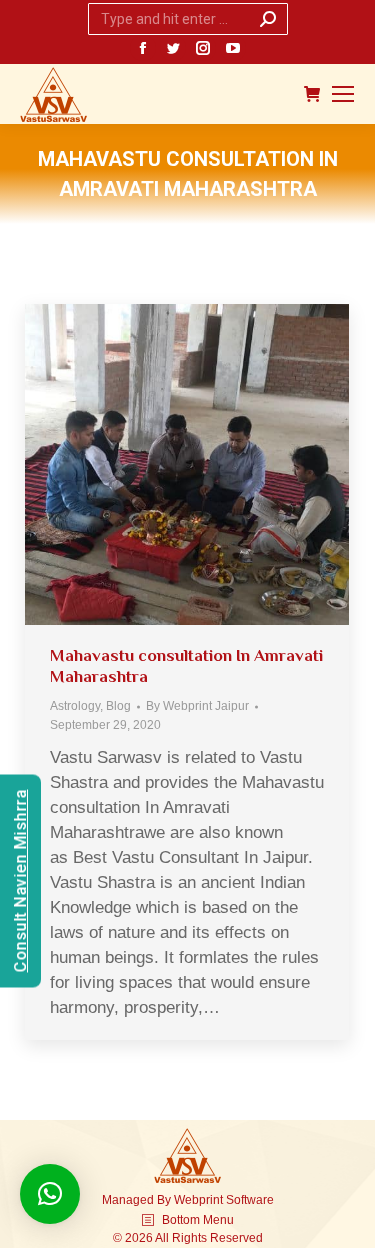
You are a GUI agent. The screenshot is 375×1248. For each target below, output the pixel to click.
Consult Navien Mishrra (20, 881)
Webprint (198, 1200)
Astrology (75, 706)
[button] (50, 1194)
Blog (118, 706)
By (197, 706)
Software (250, 1200)
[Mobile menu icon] (343, 94)
